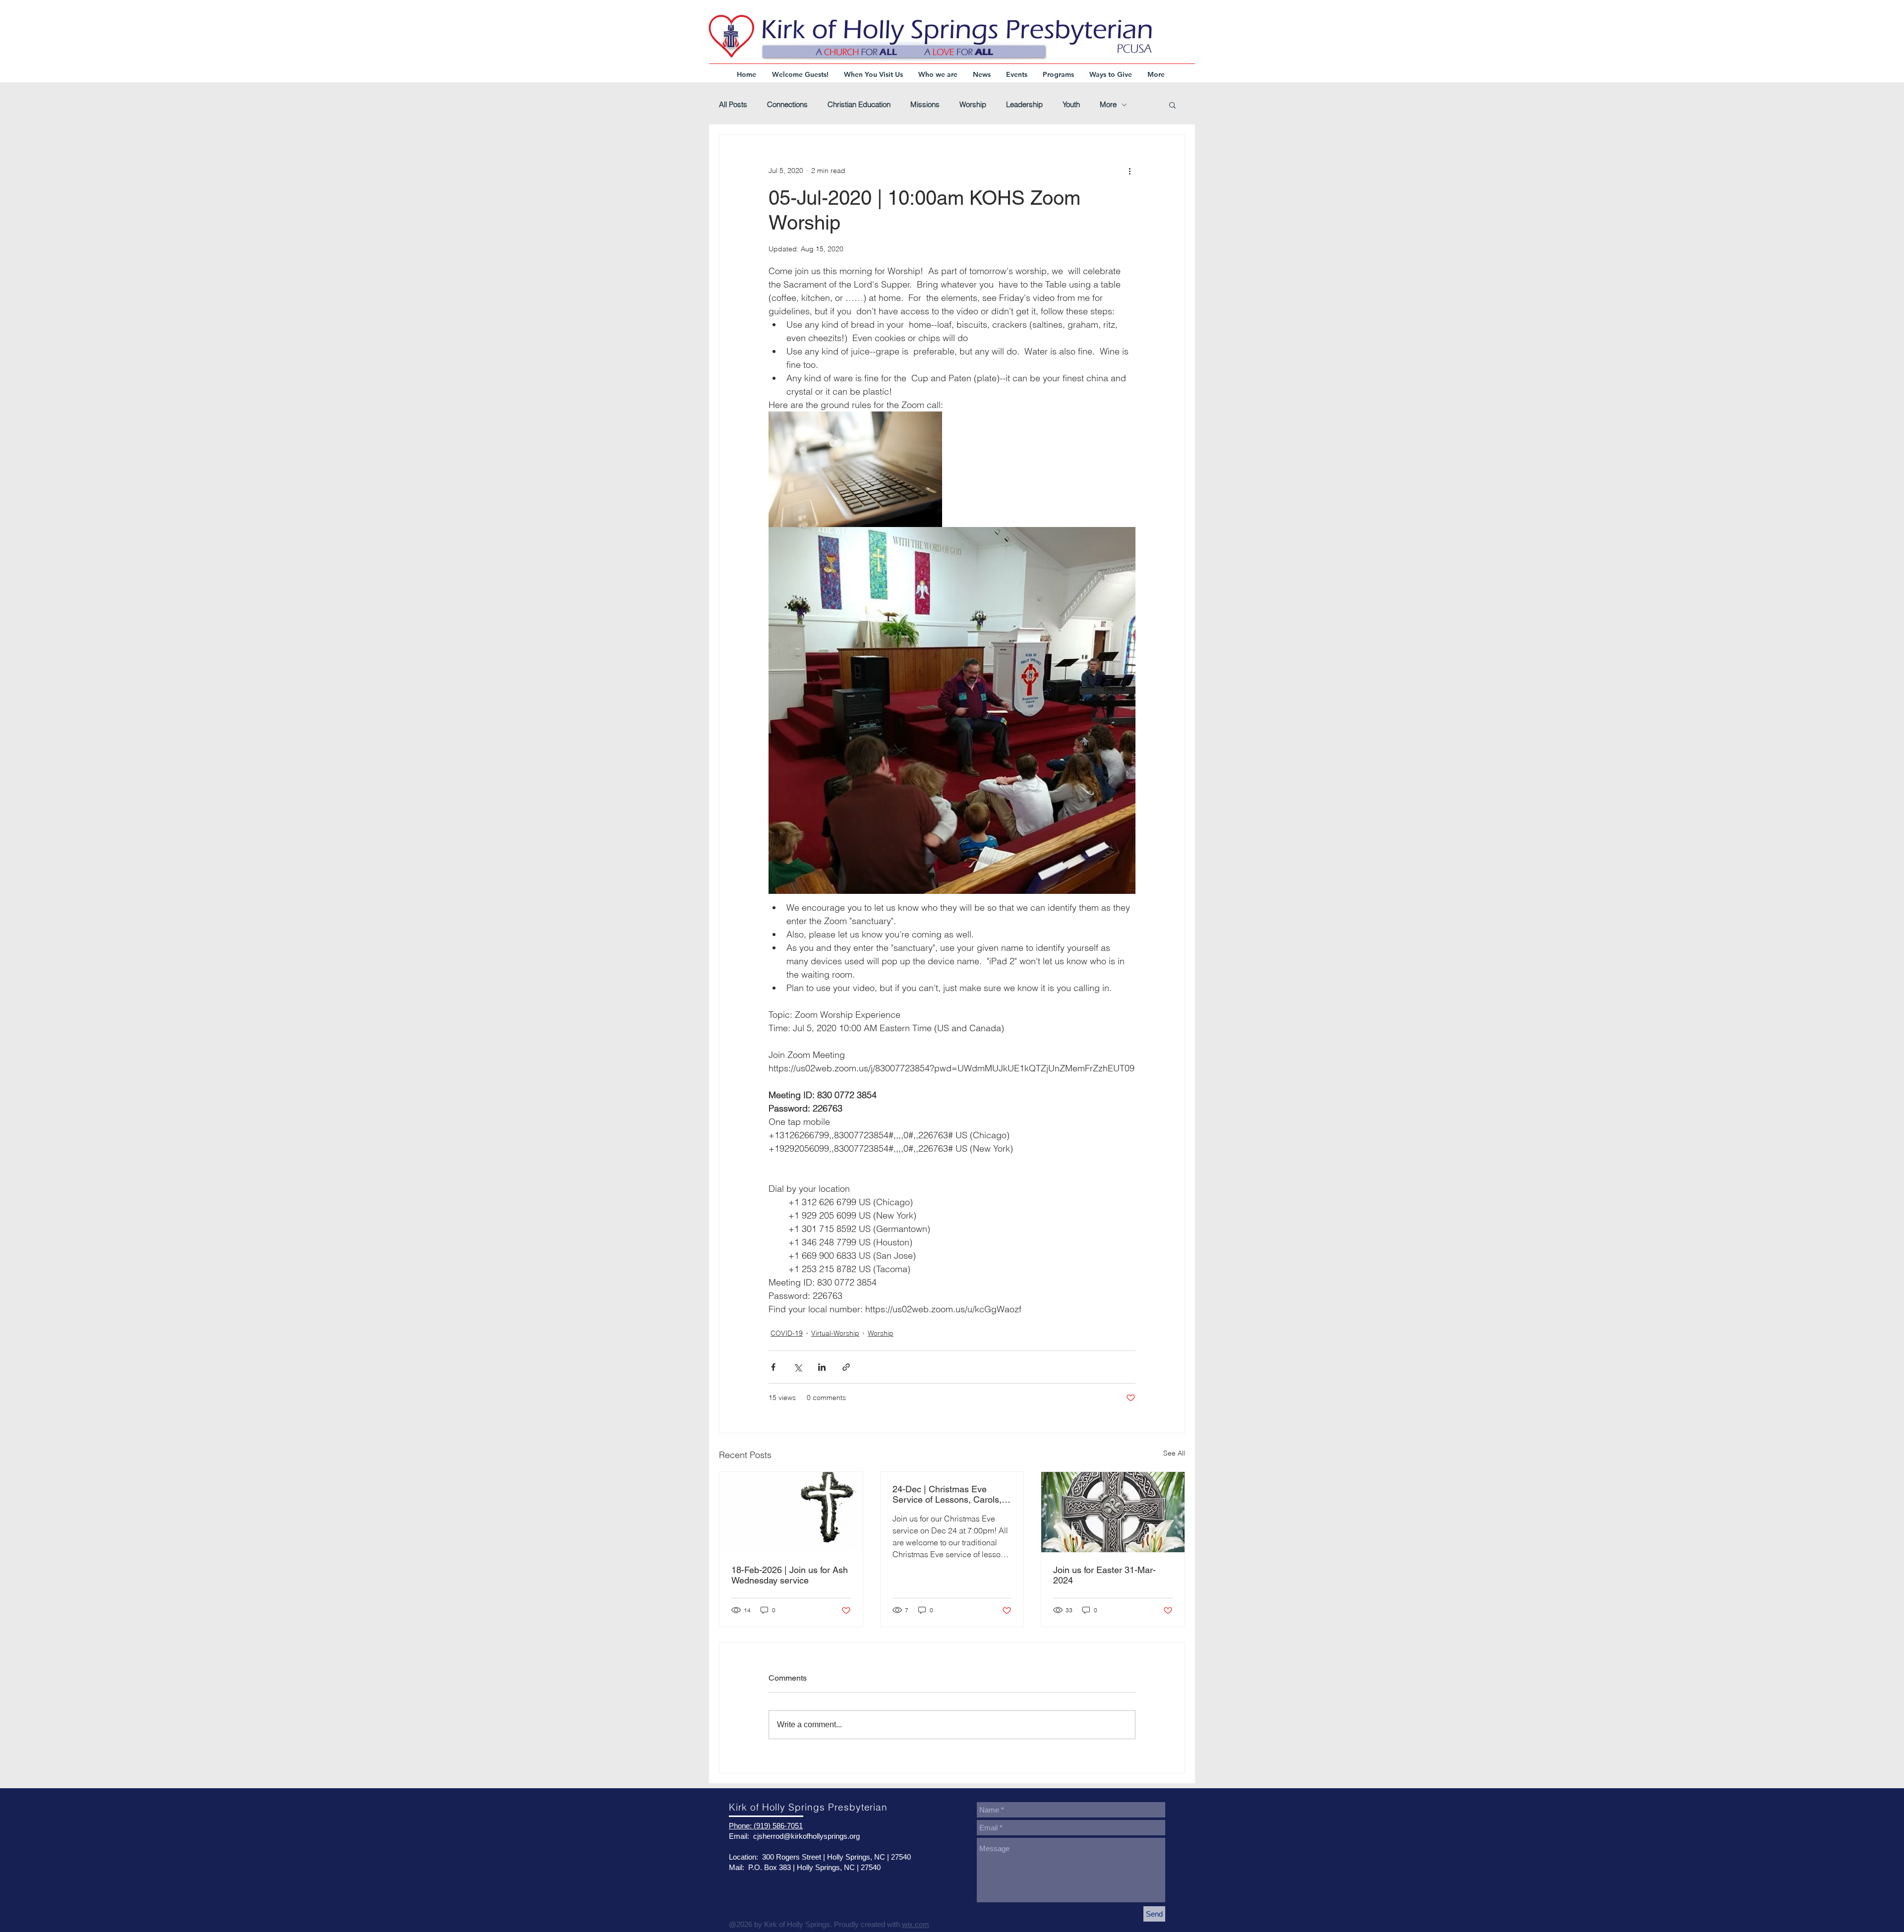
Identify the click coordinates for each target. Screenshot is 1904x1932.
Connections (787, 105)
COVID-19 (787, 1333)
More (1108, 105)
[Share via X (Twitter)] (798, 1367)
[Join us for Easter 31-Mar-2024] (1113, 1512)
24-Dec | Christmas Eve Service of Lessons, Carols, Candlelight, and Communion (950, 1494)
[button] (1172, 105)
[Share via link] (846, 1367)
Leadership (1024, 105)
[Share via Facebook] (773, 1367)
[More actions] (1130, 171)
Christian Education (859, 105)
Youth (1071, 105)
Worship (973, 105)
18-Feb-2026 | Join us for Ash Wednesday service (790, 1575)
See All (1174, 1453)
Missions (925, 105)
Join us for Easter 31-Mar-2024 (1104, 1575)
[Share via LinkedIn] (822, 1367)
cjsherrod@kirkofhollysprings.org (806, 1836)
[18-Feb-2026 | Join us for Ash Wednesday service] (791, 1512)
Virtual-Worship (835, 1333)
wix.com (916, 1924)
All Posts (733, 105)
